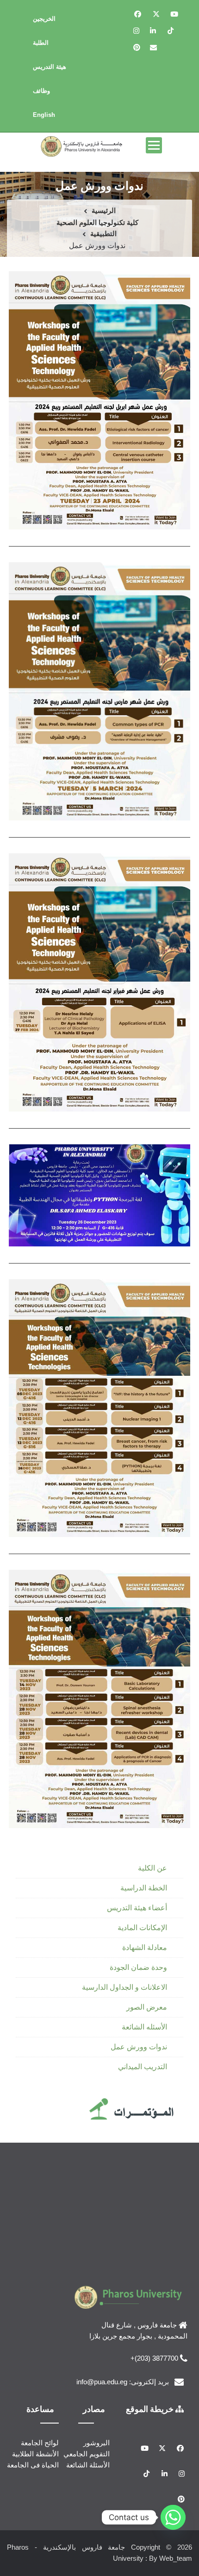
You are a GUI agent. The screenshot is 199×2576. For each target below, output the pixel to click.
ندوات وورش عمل (139, 2047)
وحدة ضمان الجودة (138, 1967)
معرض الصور (147, 2007)
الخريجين (44, 19)
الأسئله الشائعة (144, 2027)
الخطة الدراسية (144, 1888)
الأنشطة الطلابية (35, 2454)
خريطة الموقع (151, 2409)
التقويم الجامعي (87, 2454)
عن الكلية (152, 1868)
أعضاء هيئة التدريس (137, 1908)
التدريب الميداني (143, 2067)
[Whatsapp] (173, 2517)
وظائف (41, 91)
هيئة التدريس (50, 67)
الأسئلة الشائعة (88, 2465)
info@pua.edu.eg (102, 2382)
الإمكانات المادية (142, 1928)
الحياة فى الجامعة (33, 2465)
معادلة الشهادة (145, 1947)
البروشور (96, 2443)
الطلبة (41, 43)
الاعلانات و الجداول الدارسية (124, 1987)
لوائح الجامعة (40, 2443)
